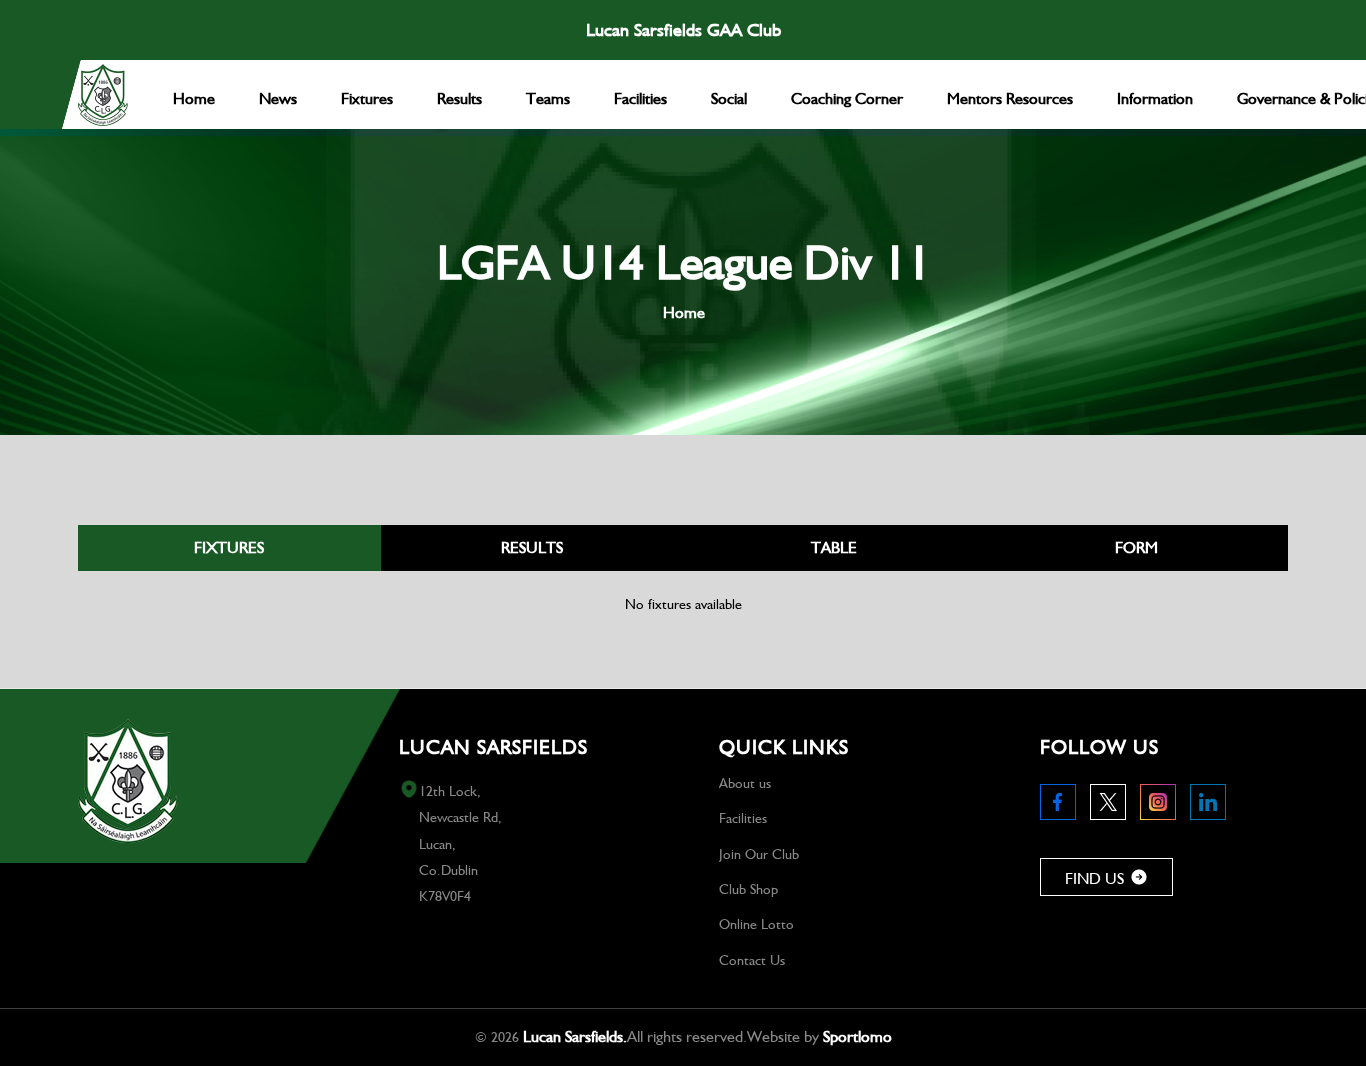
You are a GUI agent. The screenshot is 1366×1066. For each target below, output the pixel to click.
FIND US (1094, 878)
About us (745, 783)
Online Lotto (756, 924)
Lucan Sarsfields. (575, 1036)
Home (684, 312)
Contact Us (752, 960)
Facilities (743, 818)
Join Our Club (759, 854)
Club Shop (748, 889)
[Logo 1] (103, 95)
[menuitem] (194, 94)
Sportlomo (857, 1036)
